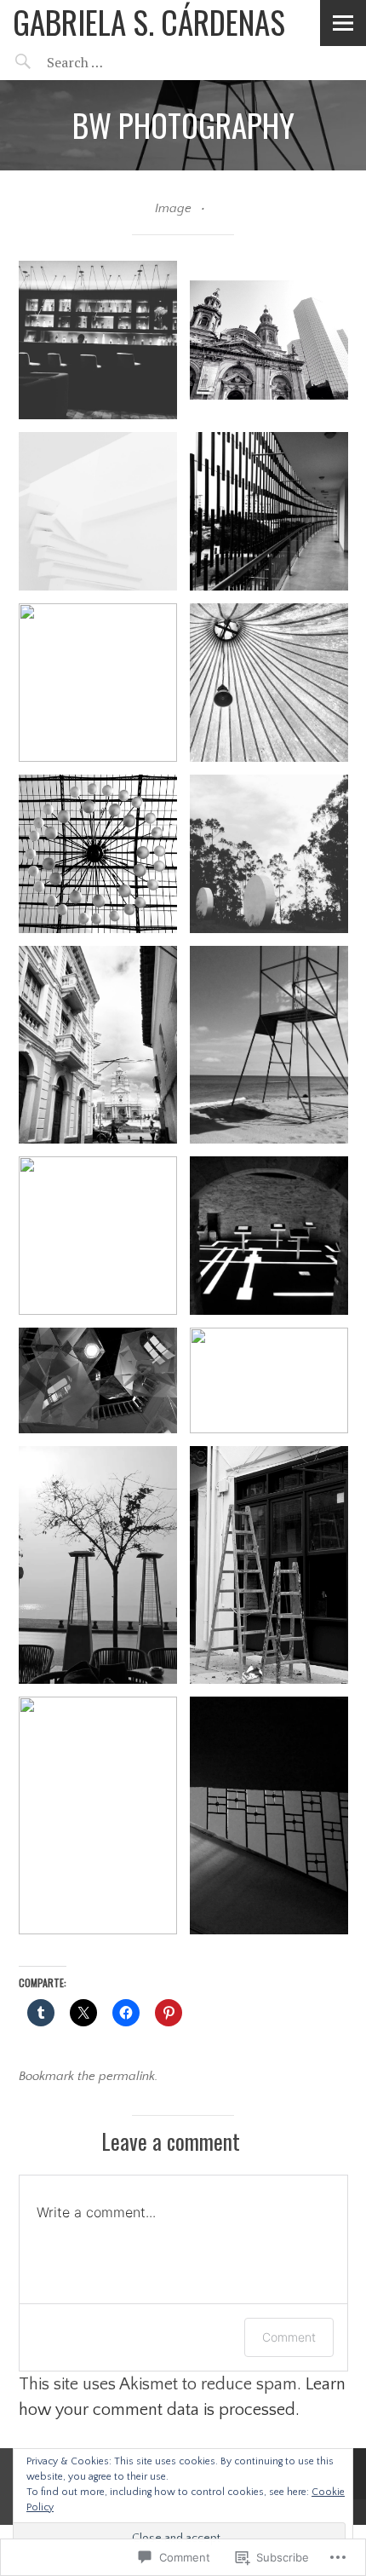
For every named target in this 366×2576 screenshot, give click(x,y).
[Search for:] (117, 62)
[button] (98, 340)
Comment (289, 2337)
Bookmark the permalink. (88, 2076)
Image (173, 208)
